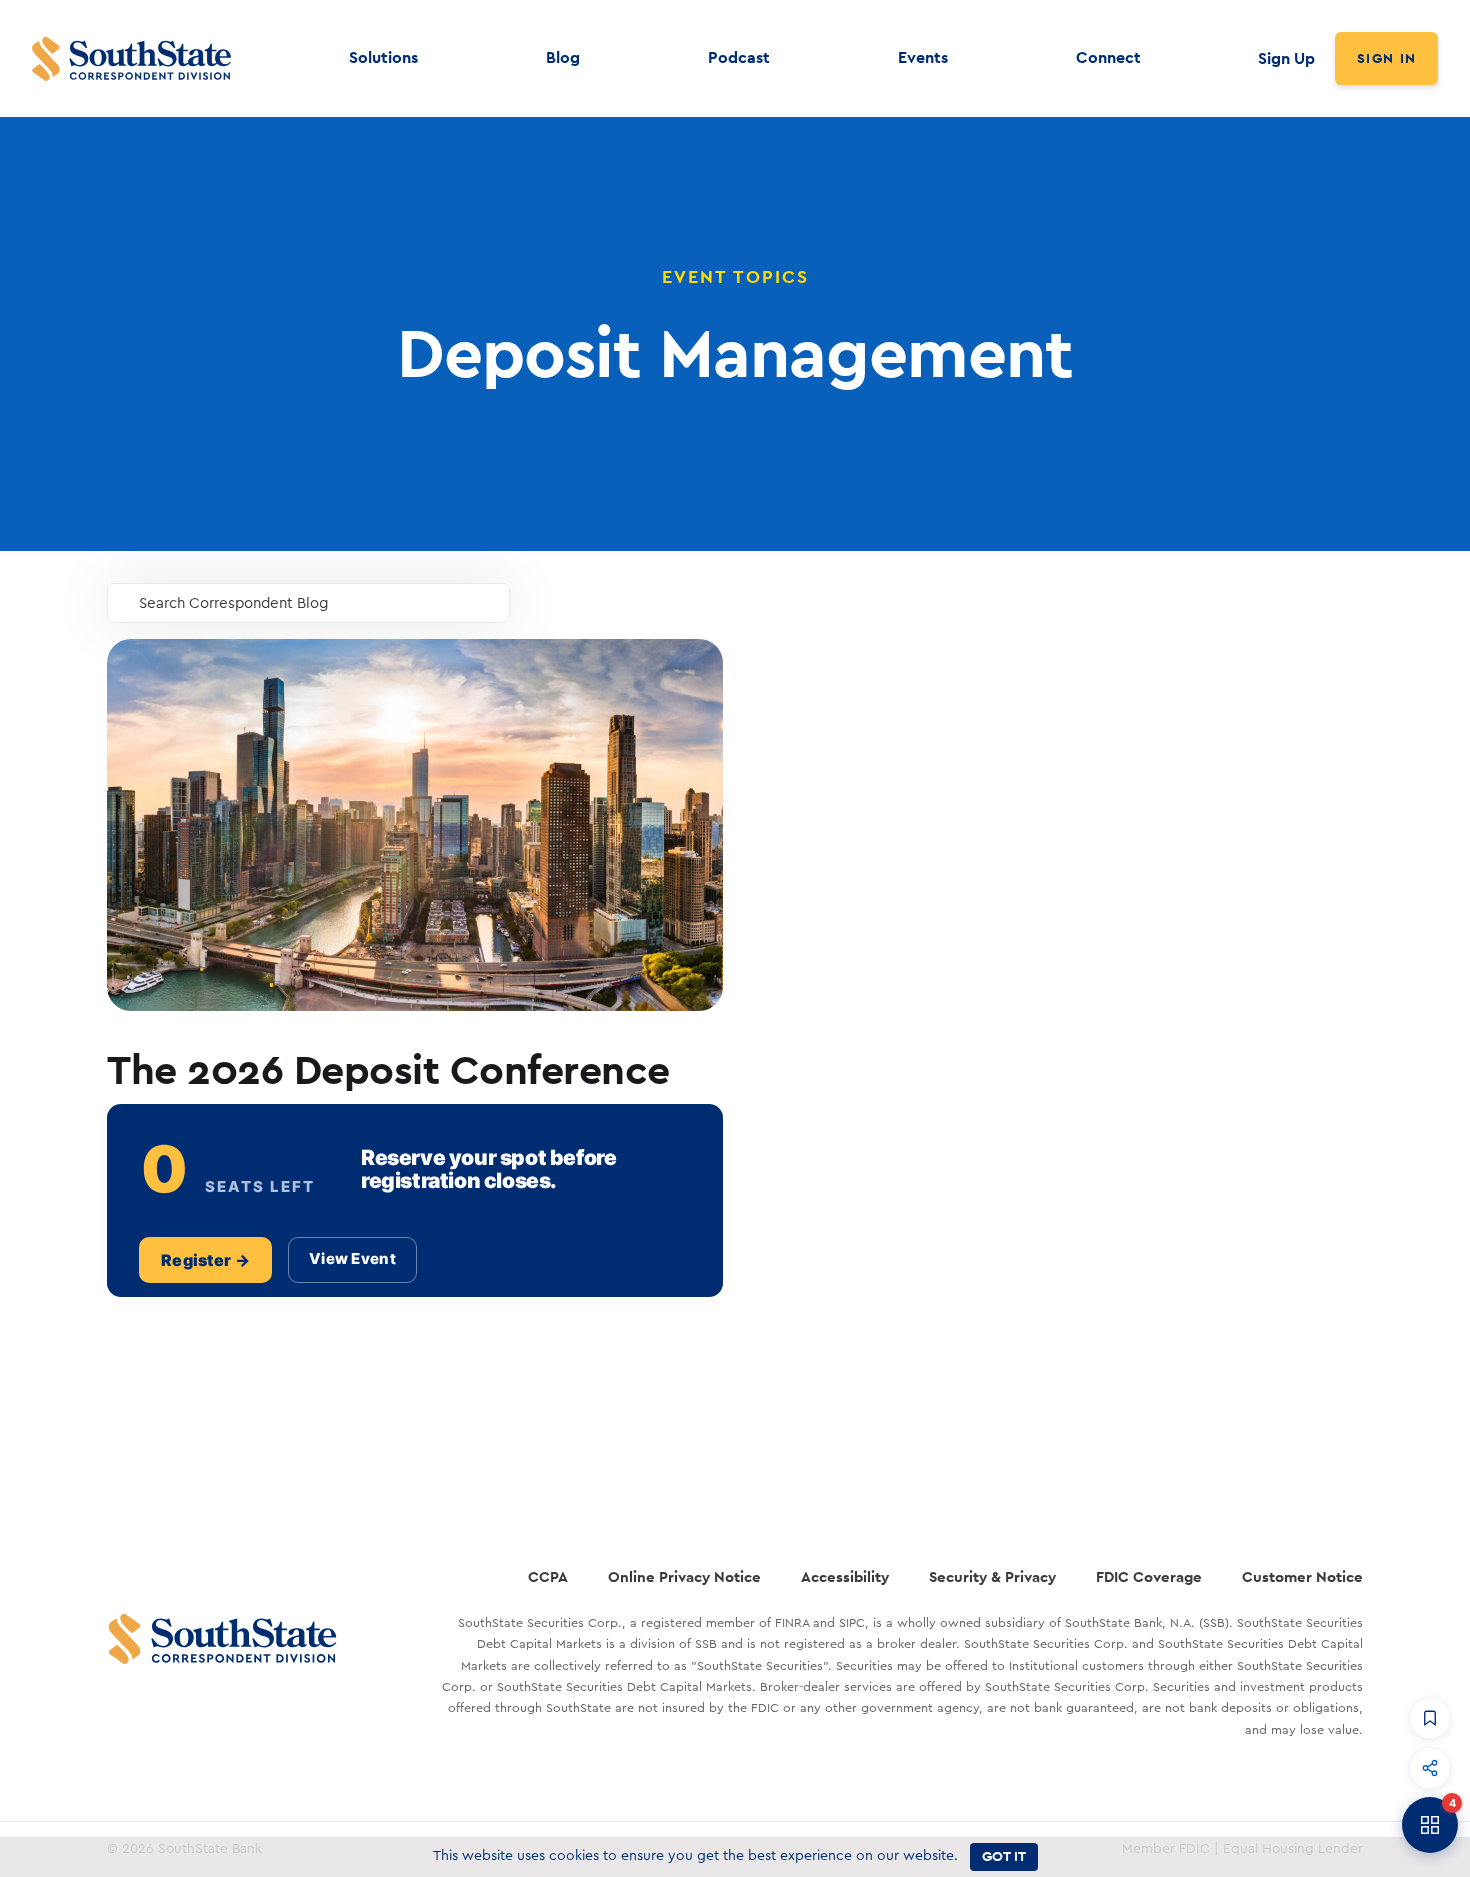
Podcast (739, 57)
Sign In (1386, 58)
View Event (352, 1258)
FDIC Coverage (1149, 1576)
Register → (205, 1260)
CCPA (548, 1576)
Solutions (383, 57)
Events (923, 57)
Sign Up (1286, 58)
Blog (563, 57)
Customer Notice (1302, 1576)
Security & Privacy (992, 1576)
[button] (1430, 1718)
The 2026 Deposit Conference (388, 1069)
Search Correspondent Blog (234, 603)
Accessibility (845, 1576)
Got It (1004, 1856)
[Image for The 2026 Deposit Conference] (415, 825)
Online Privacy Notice (684, 1576)
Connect (1108, 57)
